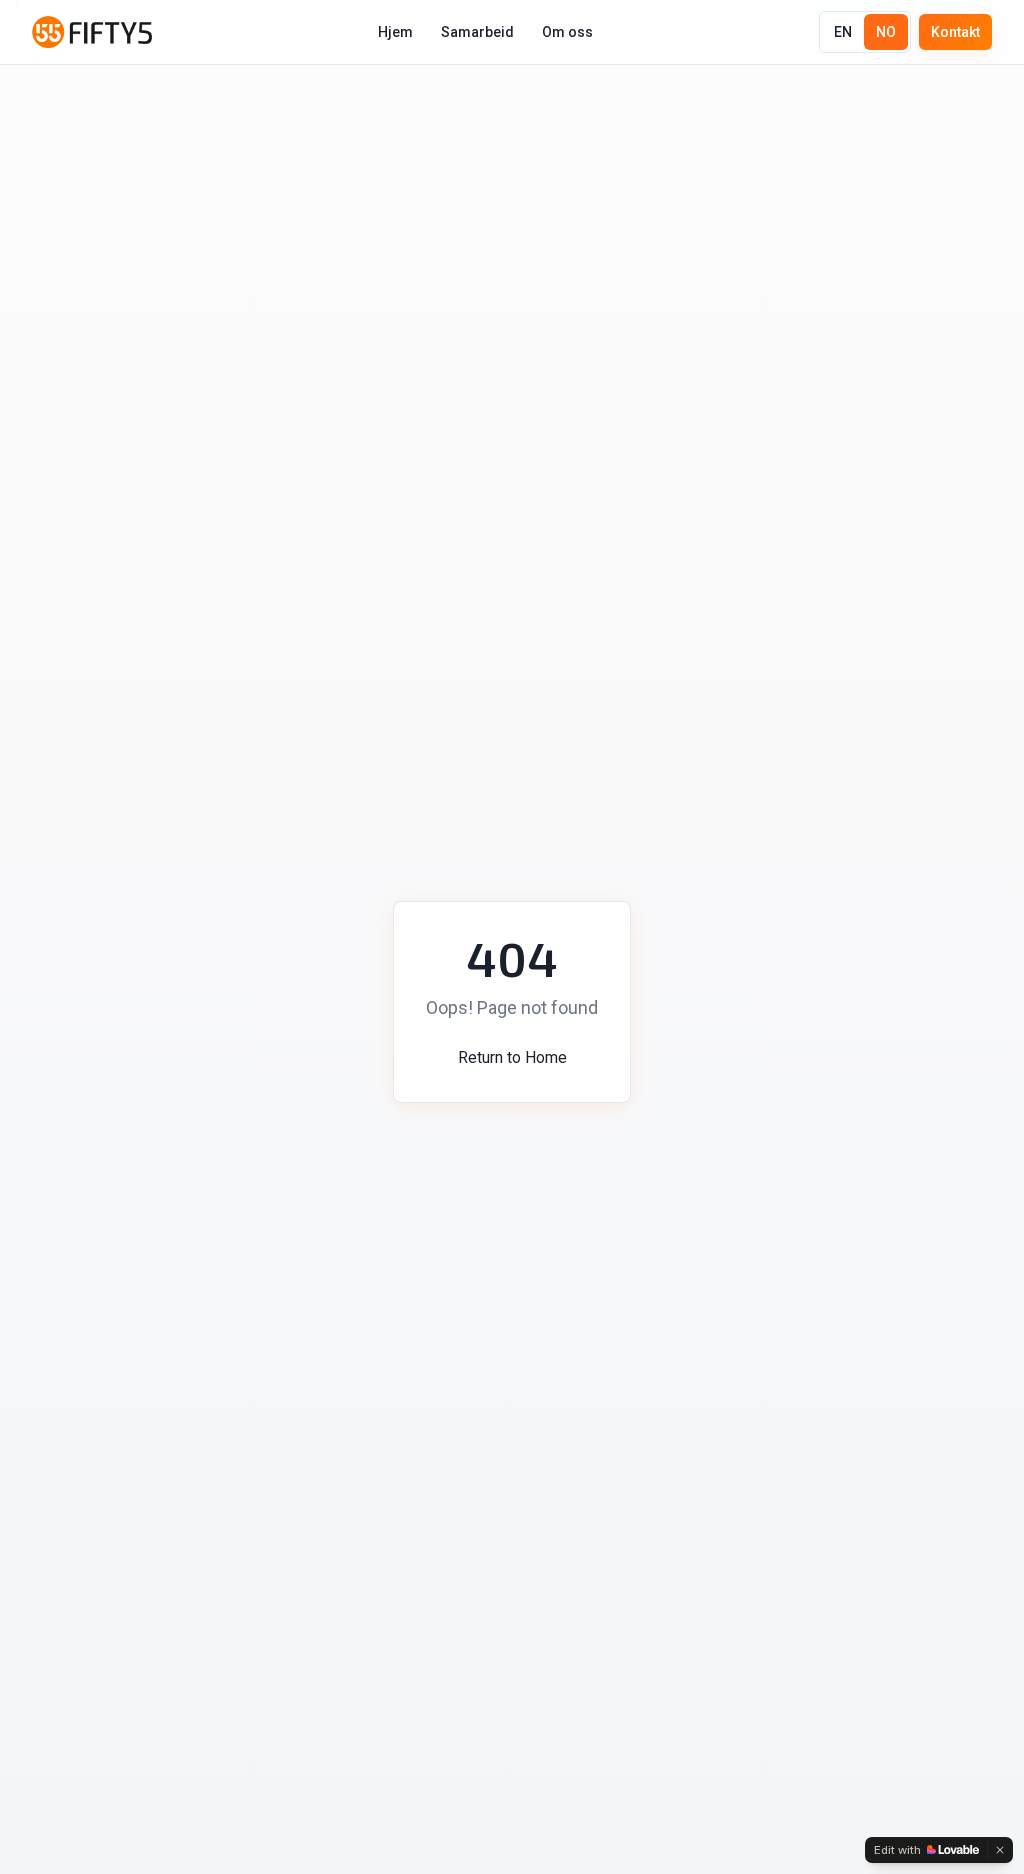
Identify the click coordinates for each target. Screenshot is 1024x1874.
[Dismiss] (1000, 1850)
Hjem (395, 32)
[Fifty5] (92, 32)
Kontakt (955, 32)
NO (886, 32)
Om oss (567, 32)
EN (843, 32)
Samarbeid (477, 32)
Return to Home (512, 1057)
